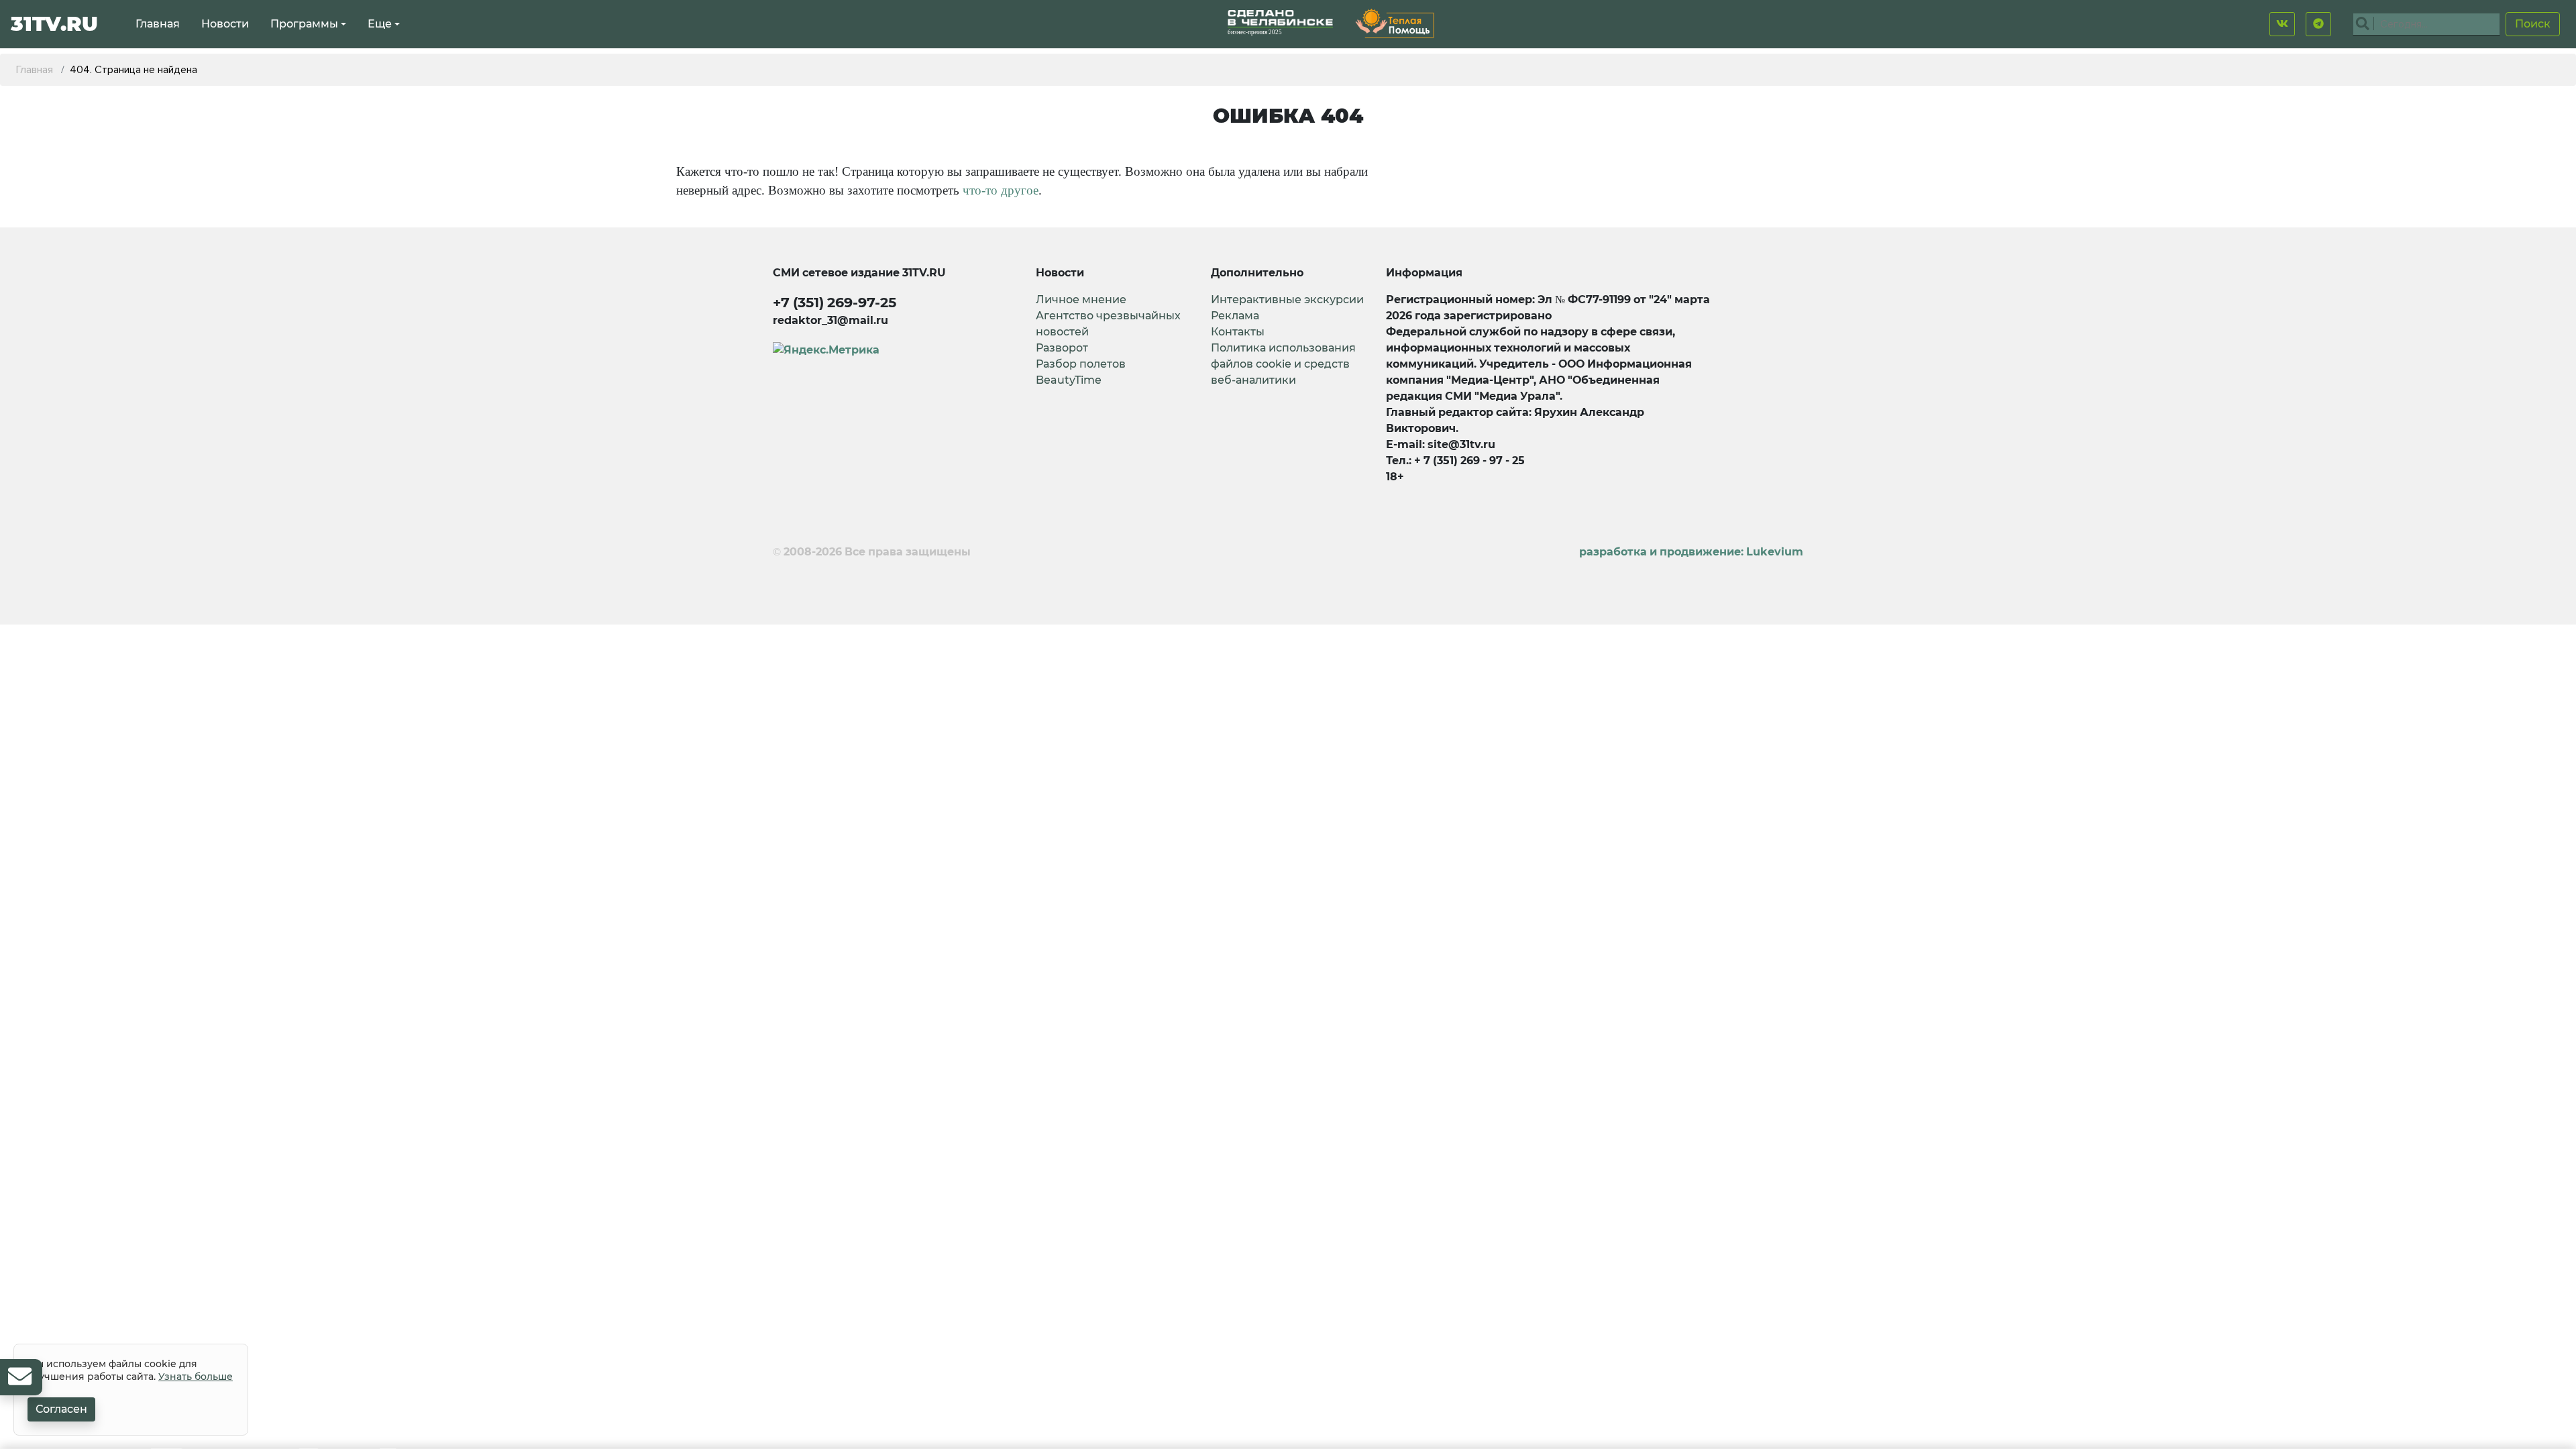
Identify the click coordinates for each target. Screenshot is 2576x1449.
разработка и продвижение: (1691, 552)
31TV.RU (54, 24)
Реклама (1235, 316)
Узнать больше (196, 1377)
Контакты (1238, 332)
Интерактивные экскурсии (1287, 300)
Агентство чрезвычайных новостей (1108, 324)
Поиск (2533, 24)
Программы (304, 24)
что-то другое (1001, 190)
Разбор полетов (1081, 364)
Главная (158, 24)
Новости (225, 24)
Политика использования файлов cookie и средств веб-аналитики (1283, 364)
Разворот (1062, 348)
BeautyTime (1069, 380)
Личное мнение (1081, 300)
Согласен (61, 1409)
